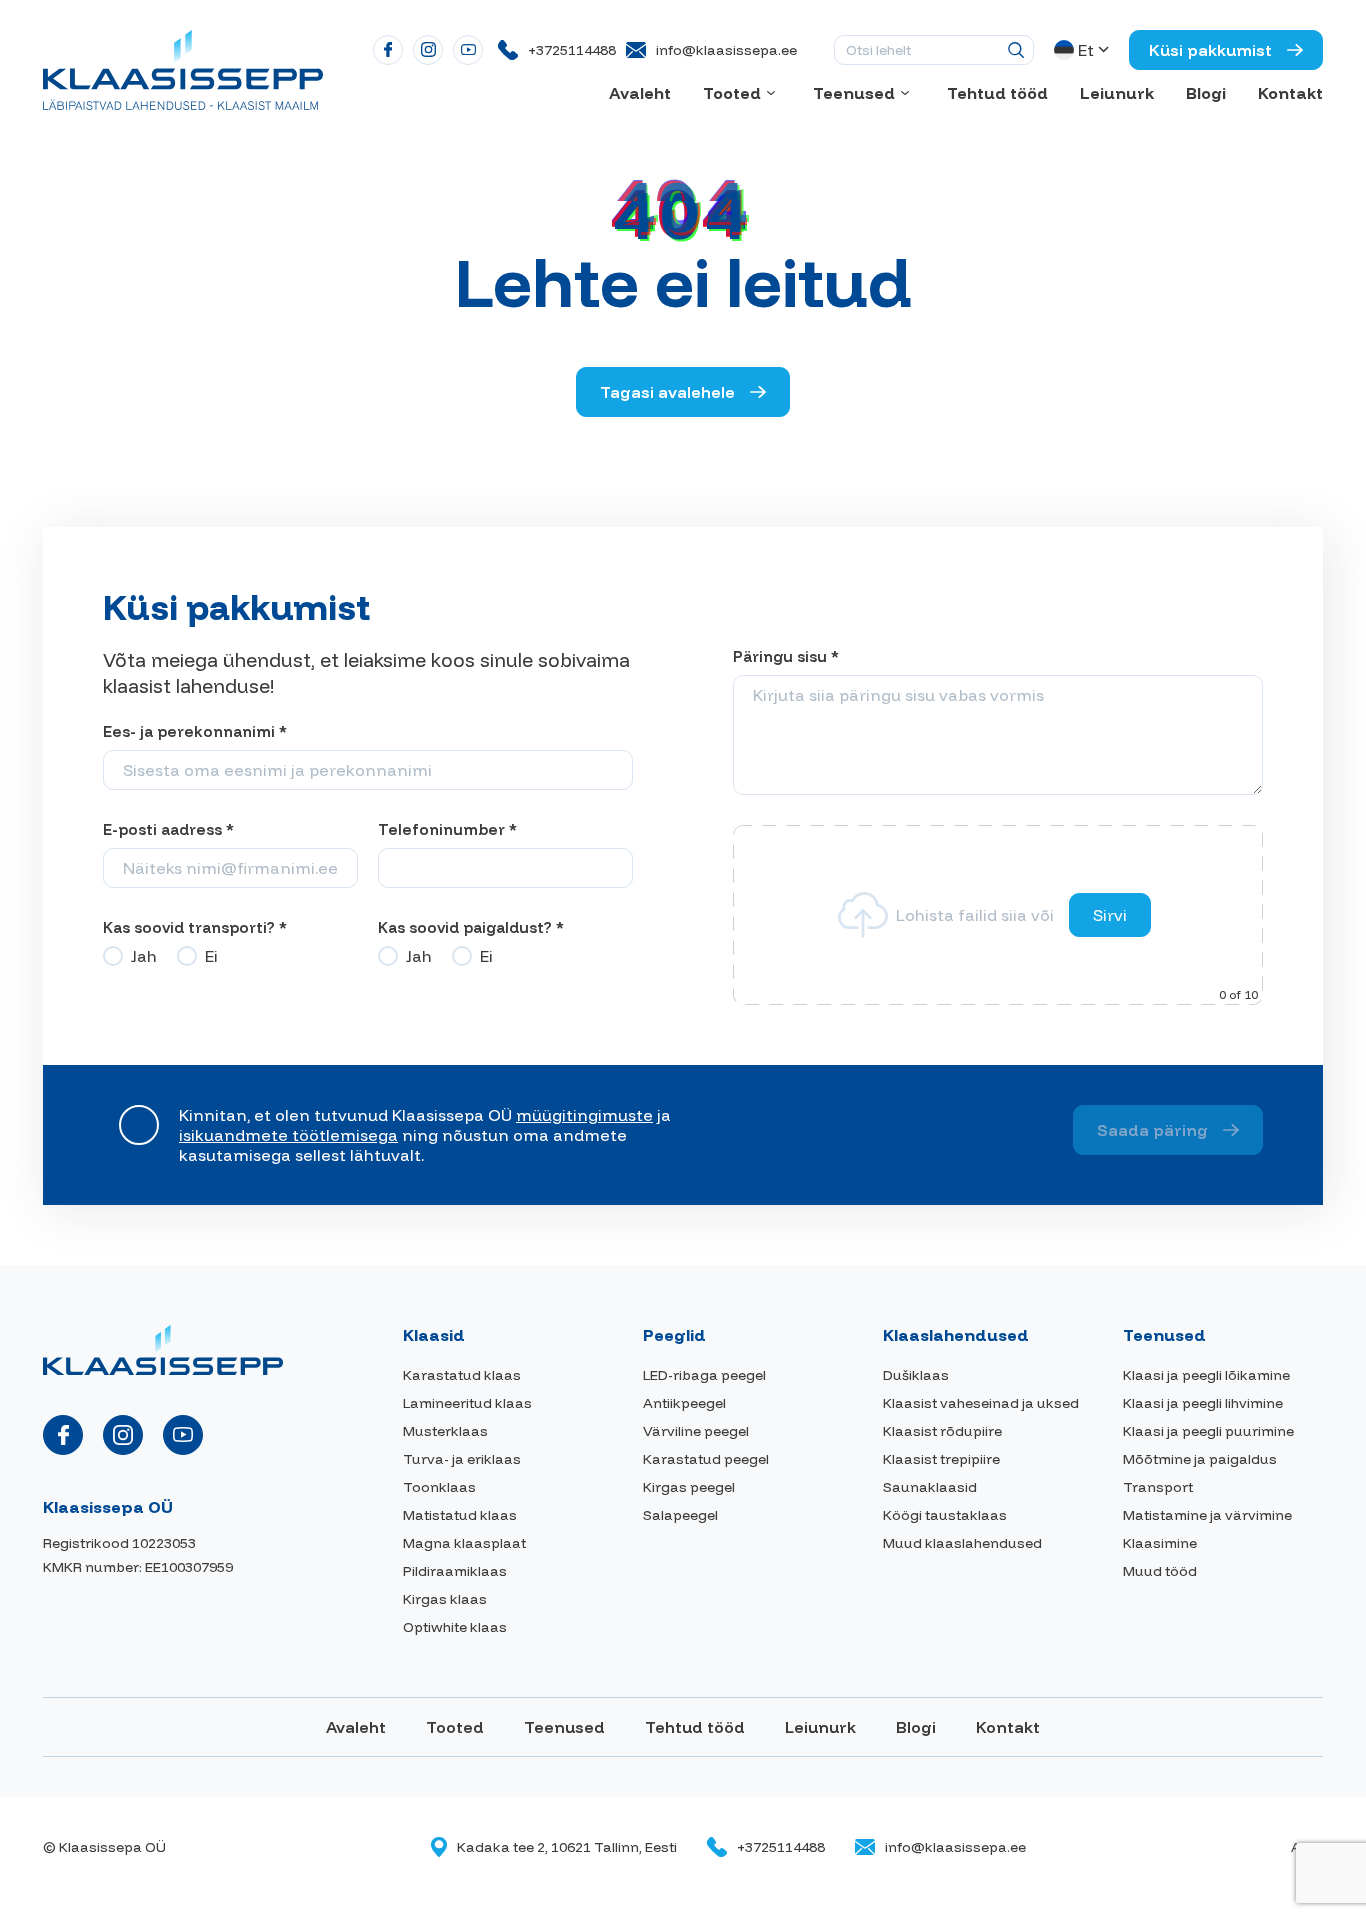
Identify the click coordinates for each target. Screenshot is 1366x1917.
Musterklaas (445, 1431)
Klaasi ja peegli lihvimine (1203, 1403)
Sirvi (1110, 915)
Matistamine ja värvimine (1207, 1515)
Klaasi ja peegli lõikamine (1206, 1375)
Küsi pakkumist (1210, 50)
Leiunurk (1117, 93)
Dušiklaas (916, 1375)
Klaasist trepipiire (941, 1459)
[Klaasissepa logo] (183, 68)
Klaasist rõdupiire (942, 1431)
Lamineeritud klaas (467, 1403)
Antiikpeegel (684, 1403)
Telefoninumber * (447, 829)
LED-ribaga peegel (704, 1375)
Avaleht (640, 93)
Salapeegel (680, 1515)
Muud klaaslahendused (962, 1543)
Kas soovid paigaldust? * (471, 927)
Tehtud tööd (997, 93)
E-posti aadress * (168, 829)
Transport (1158, 1487)
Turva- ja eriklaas (462, 1459)
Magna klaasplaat (464, 1543)
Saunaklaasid (930, 1487)
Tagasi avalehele (667, 392)
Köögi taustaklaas (945, 1515)
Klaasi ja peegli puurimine (1208, 1431)
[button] (1083, 50)
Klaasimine (1160, 1543)
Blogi (1206, 93)
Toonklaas (439, 1487)
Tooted (732, 93)
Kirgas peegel (689, 1487)
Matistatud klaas (460, 1515)
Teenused (854, 93)
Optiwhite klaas (455, 1627)
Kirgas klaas (445, 1599)
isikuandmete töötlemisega (288, 1135)
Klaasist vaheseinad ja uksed (981, 1403)
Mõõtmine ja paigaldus (1200, 1459)
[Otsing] (1016, 50)
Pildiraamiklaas (455, 1571)
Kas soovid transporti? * (195, 927)
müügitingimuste (584, 1115)
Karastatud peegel (706, 1459)
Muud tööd (1160, 1571)
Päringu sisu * (786, 656)
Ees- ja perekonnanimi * (195, 731)
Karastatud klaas (462, 1375)
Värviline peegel (696, 1431)
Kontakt (1290, 93)
